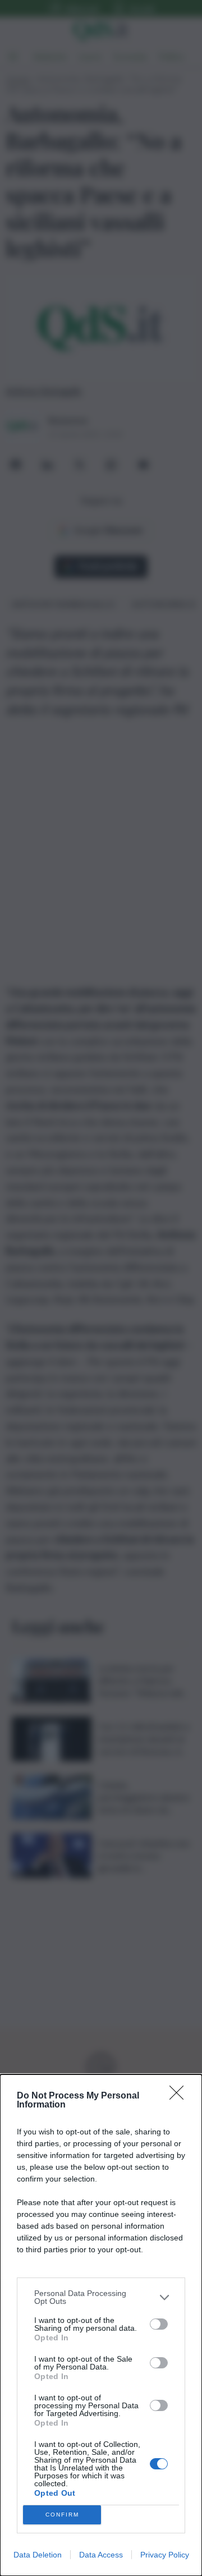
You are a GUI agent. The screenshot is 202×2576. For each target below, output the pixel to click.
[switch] (159, 2324)
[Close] (180, 2096)
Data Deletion (38, 2555)
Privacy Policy (165, 2555)
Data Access (101, 2555)
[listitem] (101, 2297)
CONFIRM (62, 2515)
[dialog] (101, 2325)
